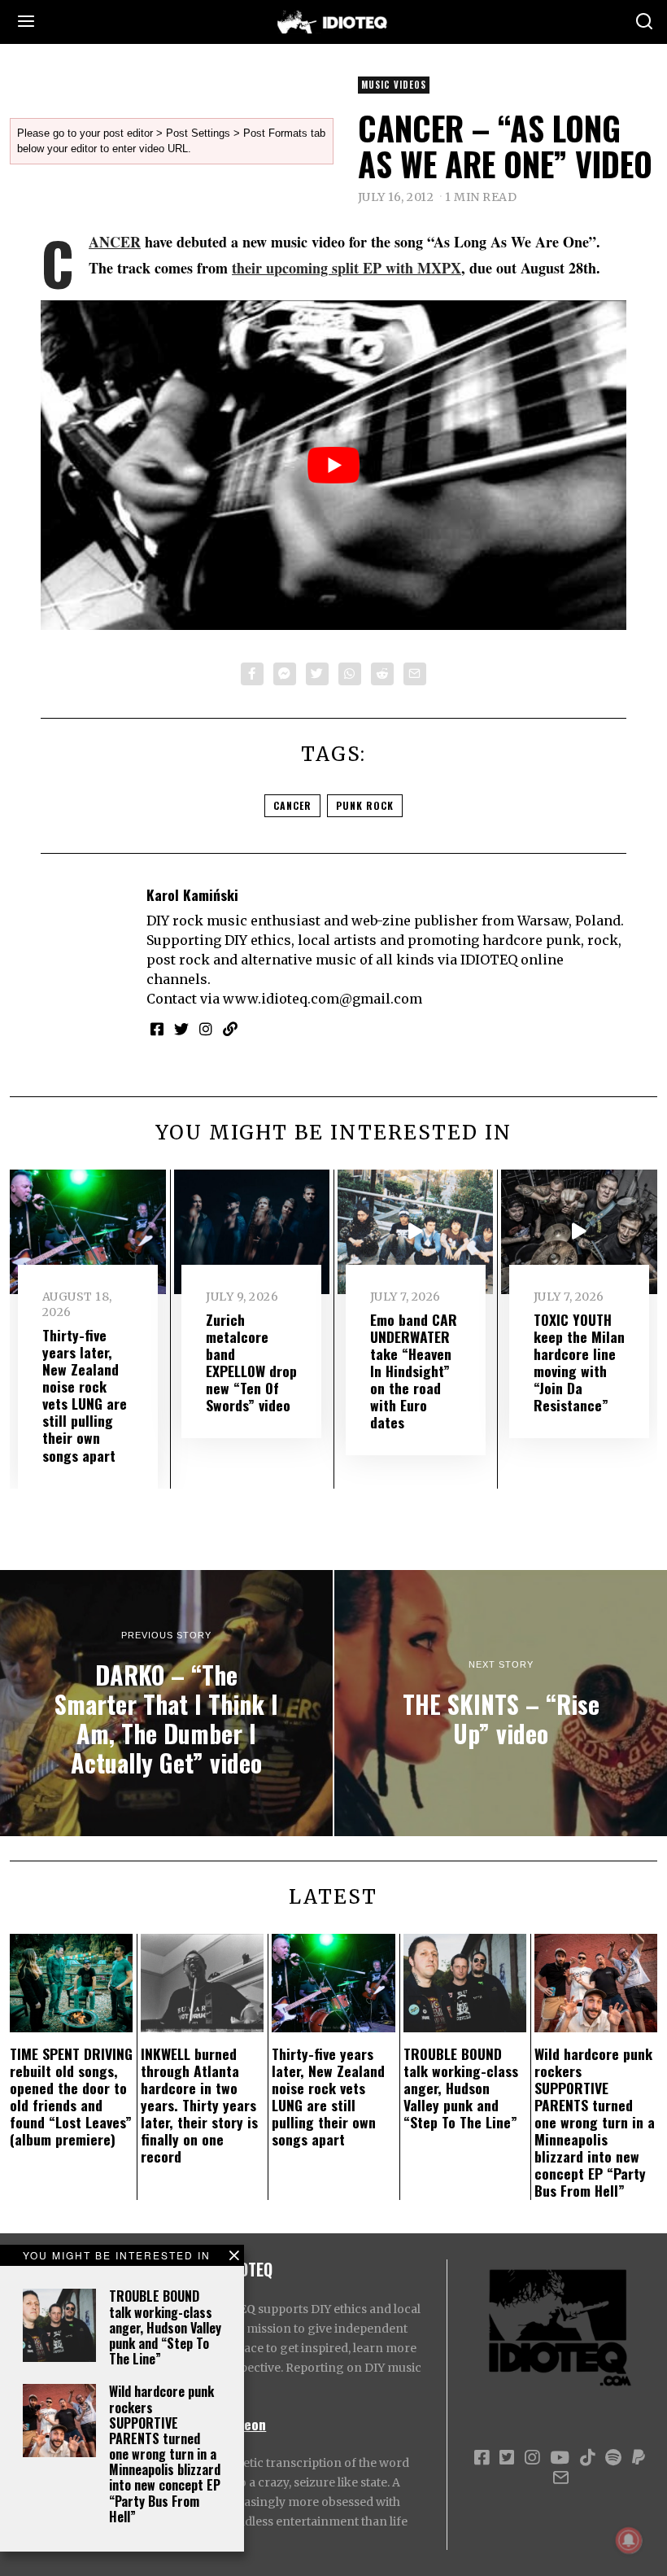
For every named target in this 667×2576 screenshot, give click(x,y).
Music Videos (394, 85)
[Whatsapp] (350, 674)
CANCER (115, 242)
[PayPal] (639, 2458)
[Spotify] (613, 2458)
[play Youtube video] (333, 465)
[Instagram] (206, 1029)
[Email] (415, 674)
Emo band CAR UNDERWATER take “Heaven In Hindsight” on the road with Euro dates (414, 1371)
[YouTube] (560, 2458)
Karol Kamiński (192, 894)
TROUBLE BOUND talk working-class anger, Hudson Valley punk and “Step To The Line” (165, 2327)
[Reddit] (382, 674)
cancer (292, 805)
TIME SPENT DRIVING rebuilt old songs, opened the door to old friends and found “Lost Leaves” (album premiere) (71, 2097)
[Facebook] (252, 674)
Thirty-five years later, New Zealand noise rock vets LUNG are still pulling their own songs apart (85, 1395)
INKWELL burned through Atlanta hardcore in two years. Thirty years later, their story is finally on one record (199, 2105)
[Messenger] (285, 674)
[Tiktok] (587, 2458)
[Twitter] (317, 674)
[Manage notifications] (629, 2540)
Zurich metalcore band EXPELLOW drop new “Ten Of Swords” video (251, 1362)
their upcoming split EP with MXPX (347, 268)
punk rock (365, 805)
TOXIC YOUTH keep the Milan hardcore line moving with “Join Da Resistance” (579, 1362)
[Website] (230, 1029)
